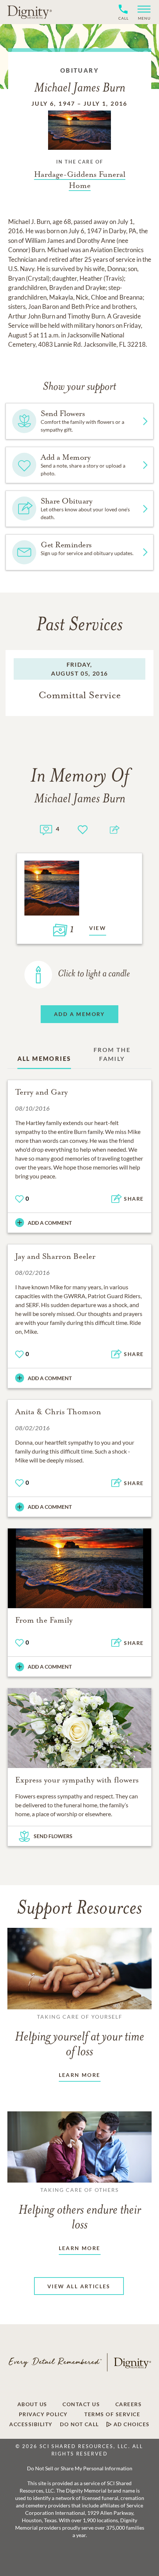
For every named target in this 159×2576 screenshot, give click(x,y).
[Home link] (30, 12)
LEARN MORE (80, 2075)
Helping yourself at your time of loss (79, 2036)
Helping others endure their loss (80, 2209)
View (98, 928)
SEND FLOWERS (53, 1836)
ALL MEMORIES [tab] (44, 1058)
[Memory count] (46, 829)
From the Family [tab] (112, 1054)
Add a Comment (50, 1223)
